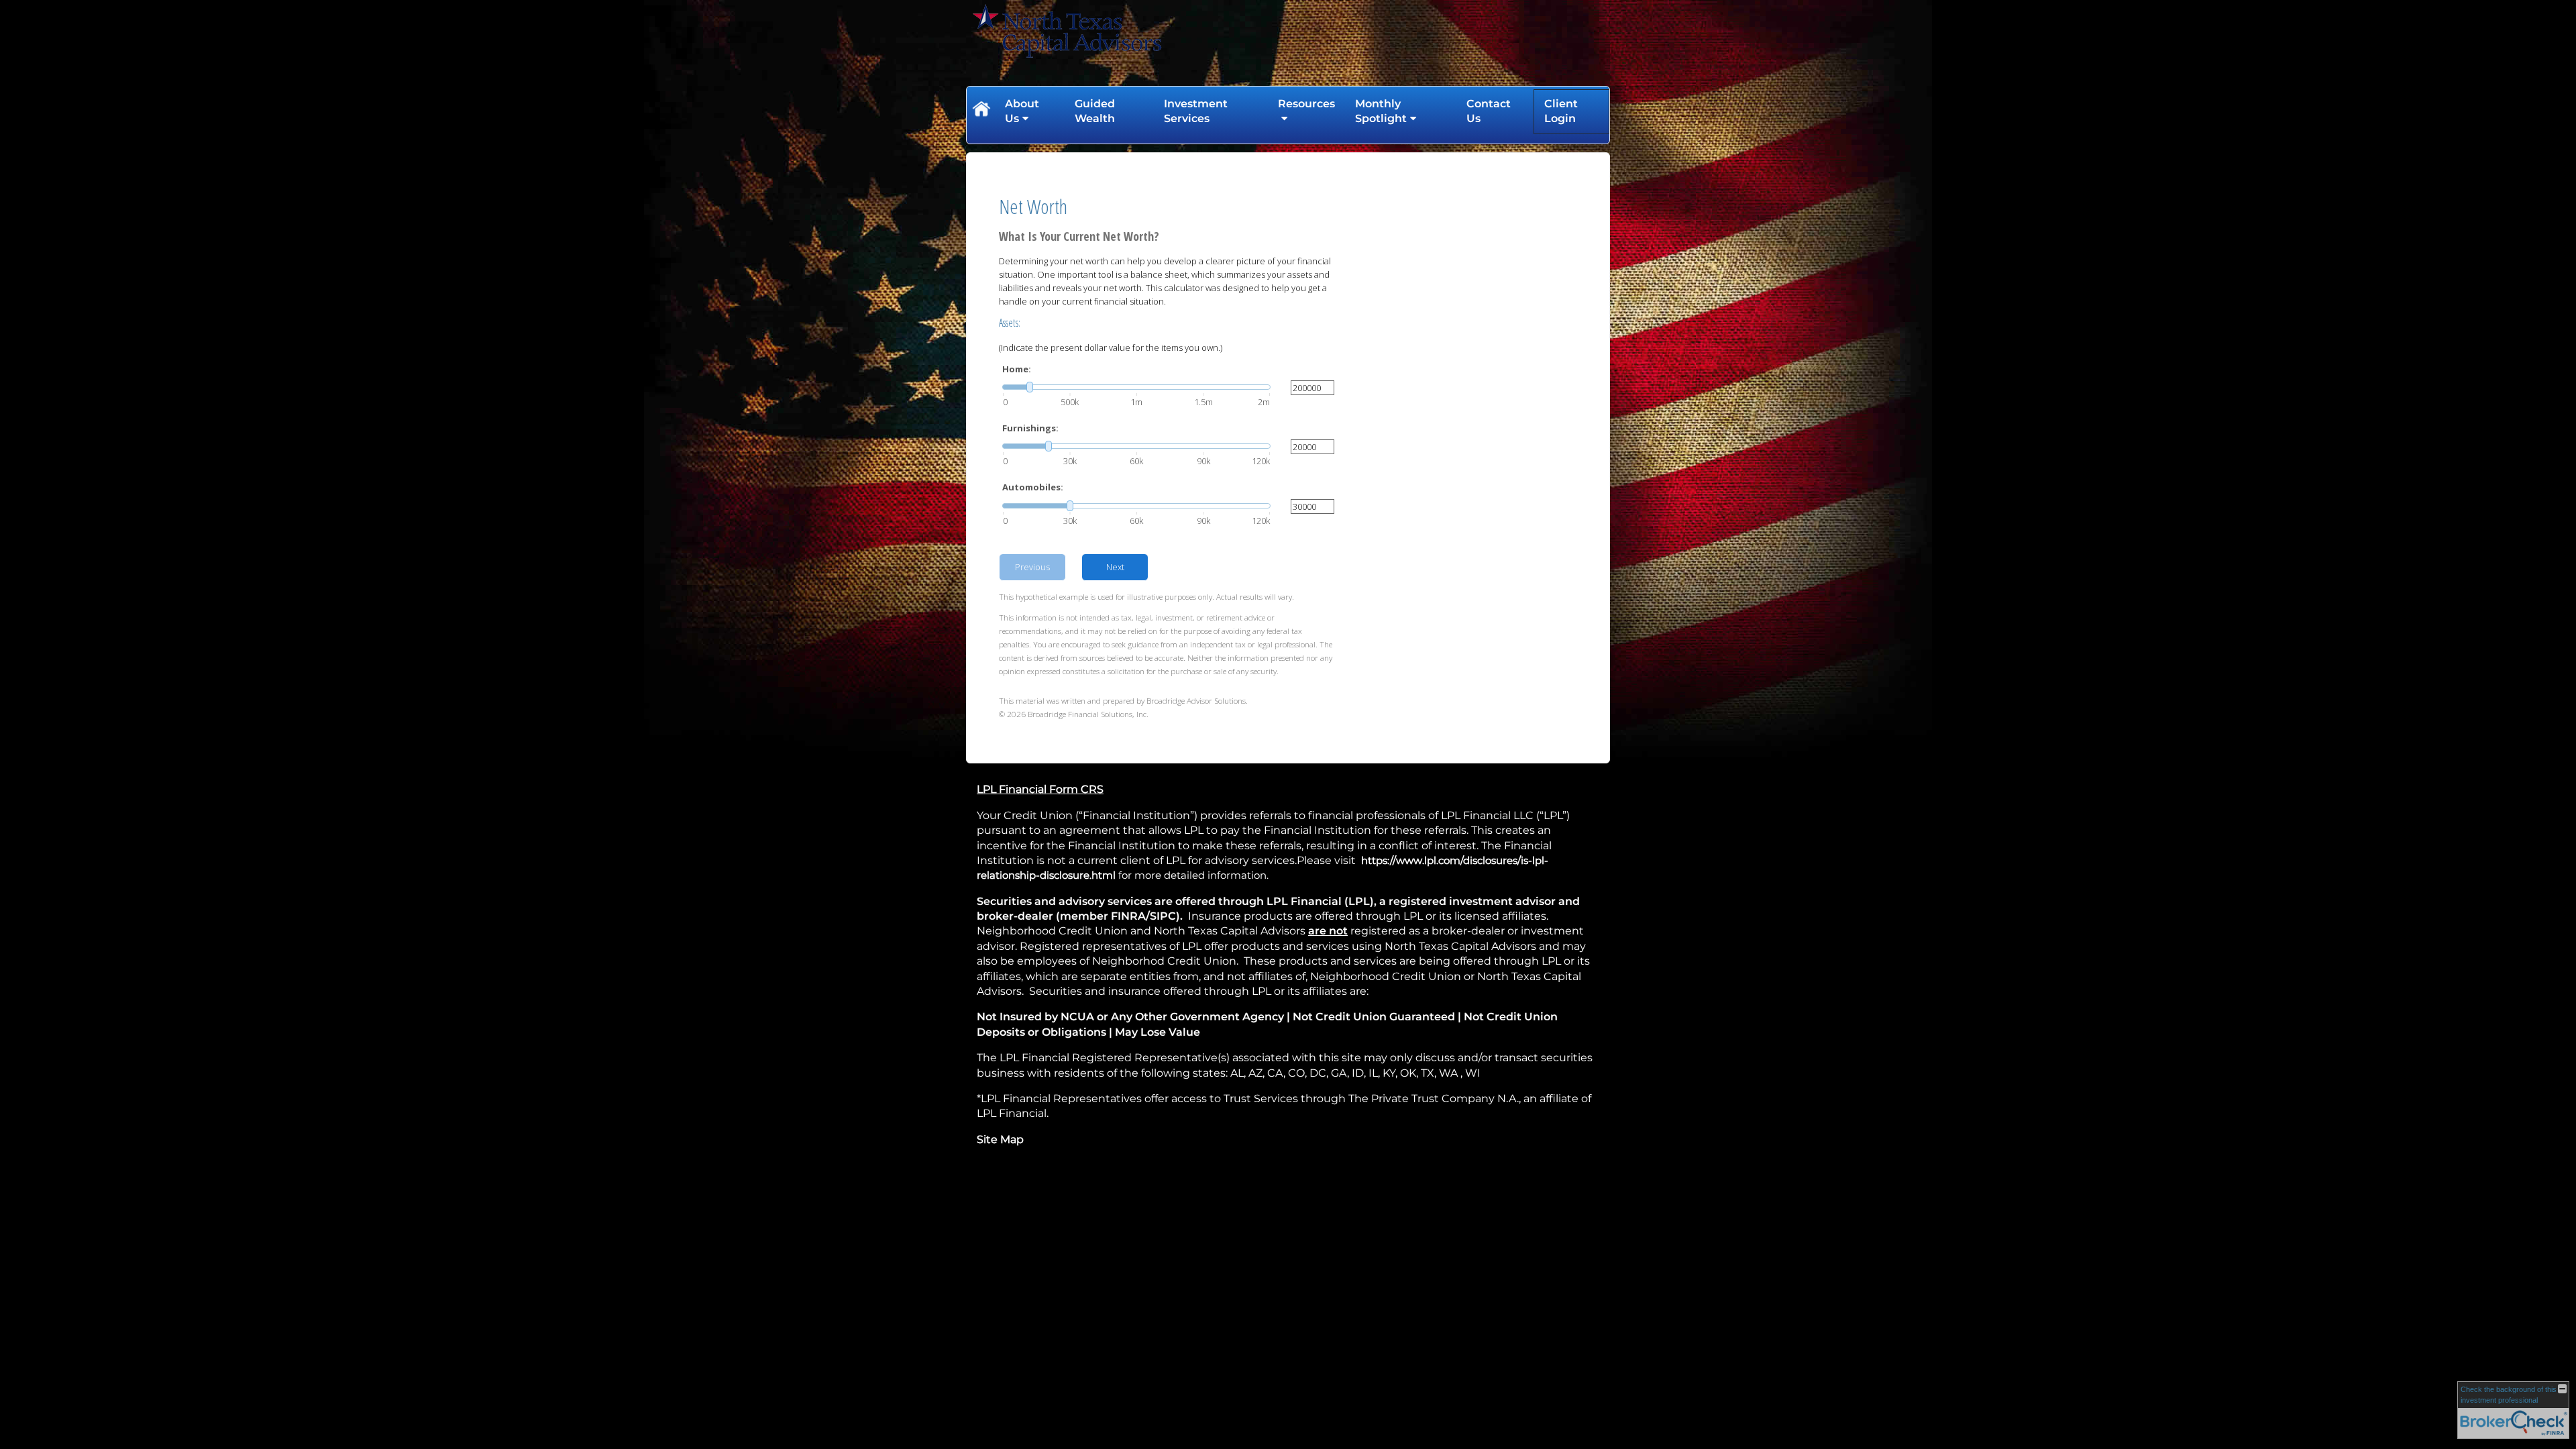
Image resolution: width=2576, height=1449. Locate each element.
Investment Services (1196, 111)
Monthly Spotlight (1381, 111)
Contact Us (1489, 111)
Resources (1306, 104)
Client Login (1561, 111)
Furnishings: (1030, 428)
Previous (1032, 567)
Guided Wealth (1095, 111)
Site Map (1000, 1139)
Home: (1017, 369)
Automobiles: (1033, 487)
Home (981, 111)
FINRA (1128, 916)
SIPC (1163, 916)
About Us (1022, 111)
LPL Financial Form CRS (1040, 789)
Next (1115, 567)
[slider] (1136, 387)
